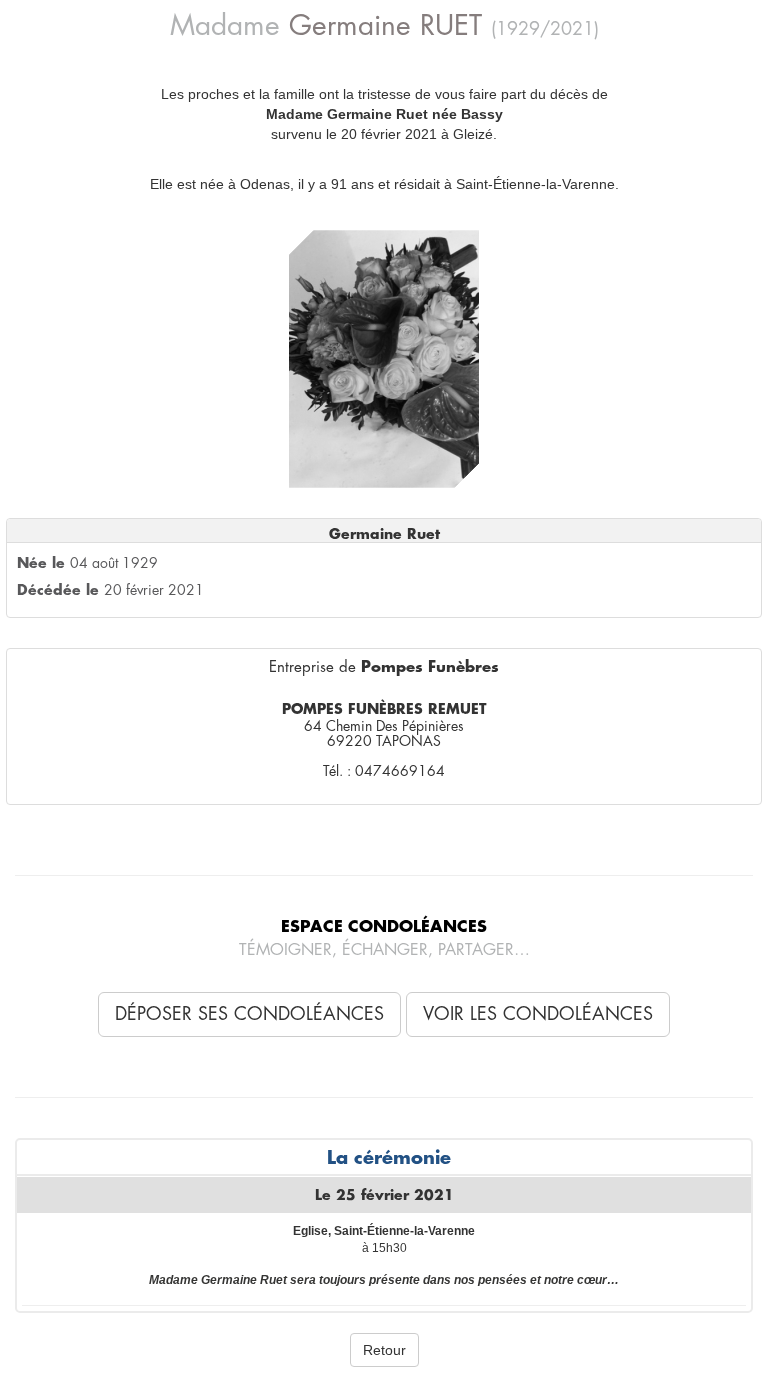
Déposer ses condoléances (249, 1014)
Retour (384, 1350)
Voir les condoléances (538, 1014)
